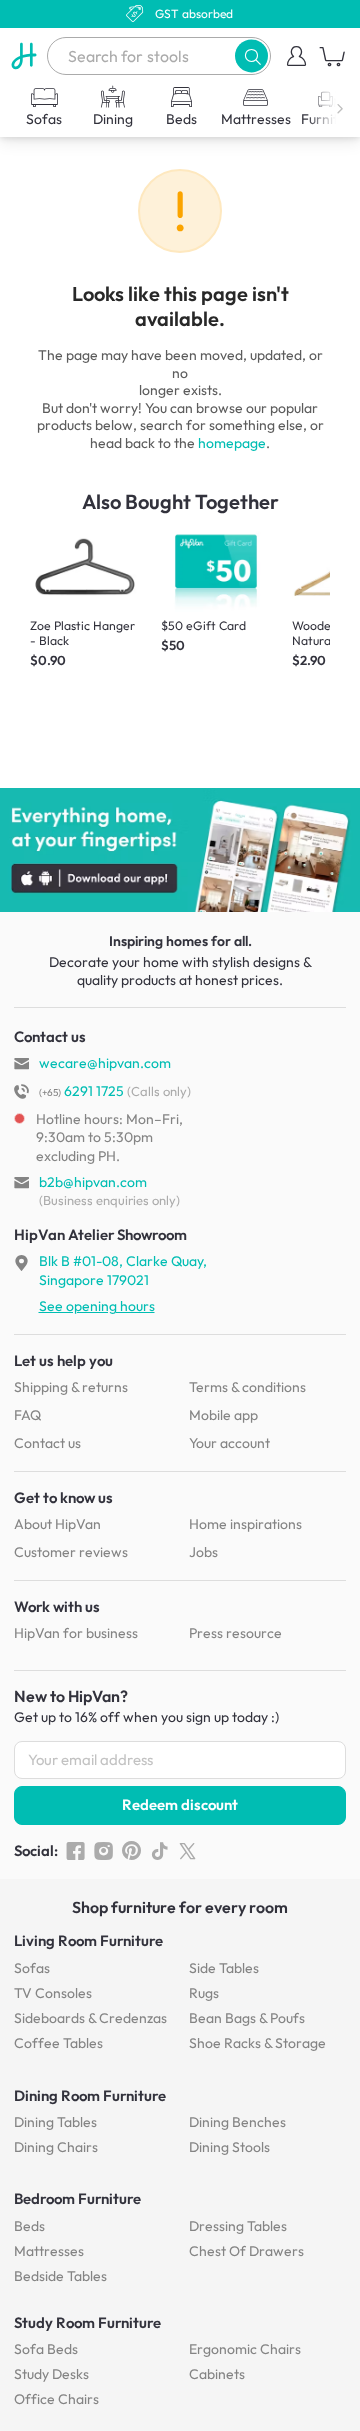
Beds (29, 2226)
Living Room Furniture (88, 1940)
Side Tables (224, 1968)
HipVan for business (76, 1633)
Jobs (203, 1552)
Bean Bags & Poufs (247, 2018)
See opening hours (97, 1306)
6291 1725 (81, 1091)
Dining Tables (55, 2122)
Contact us (47, 1443)
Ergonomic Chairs (245, 2349)
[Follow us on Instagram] (103, 1851)
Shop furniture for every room (180, 1907)
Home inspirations (245, 1524)
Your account (229, 1443)
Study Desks (51, 2374)
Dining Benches (237, 2122)
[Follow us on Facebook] (75, 1851)
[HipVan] (23, 56)
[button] (251, 55)
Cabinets (217, 2374)
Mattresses (49, 2251)
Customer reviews (71, 1552)
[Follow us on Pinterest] (131, 1851)
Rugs (204, 1993)
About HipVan (57, 1524)
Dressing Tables (238, 2226)
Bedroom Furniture (77, 2198)
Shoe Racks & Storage (257, 2043)
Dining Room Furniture (90, 2095)
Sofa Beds (46, 2349)
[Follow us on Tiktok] (159, 1851)
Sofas (32, 1968)
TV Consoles (53, 1993)
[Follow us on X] (187, 1851)
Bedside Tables (60, 2276)
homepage (232, 443)
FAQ (27, 1415)
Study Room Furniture (87, 2322)
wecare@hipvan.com (105, 1063)
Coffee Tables (58, 2043)
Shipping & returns (71, 1387)
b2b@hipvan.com (93, 1182)
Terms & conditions (247, 1387)
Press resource (235, 1633)
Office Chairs (56, 2399)
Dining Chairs (56, 2147)
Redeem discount (180, 1804)
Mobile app (223, 1415)
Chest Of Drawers (246, 2251)
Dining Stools (229, 2147)
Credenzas (90, 2018)
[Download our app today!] (180, 850)
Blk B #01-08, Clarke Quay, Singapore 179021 (123, 1270)
